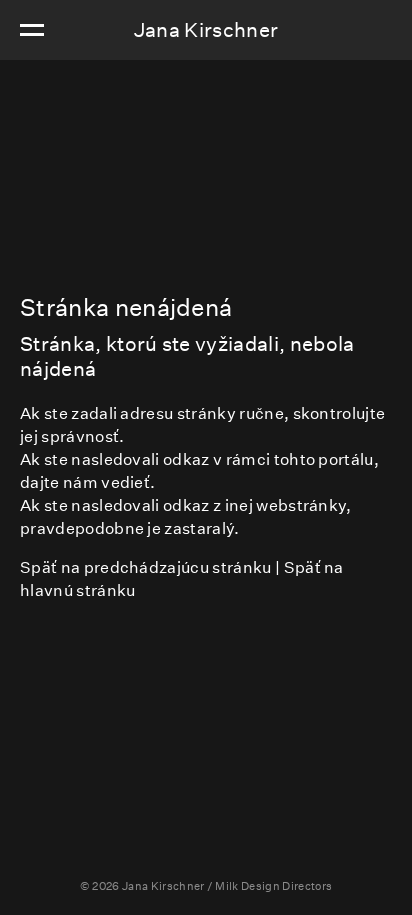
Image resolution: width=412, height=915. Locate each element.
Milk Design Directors (273, 886)
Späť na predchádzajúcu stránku (146, 567)
